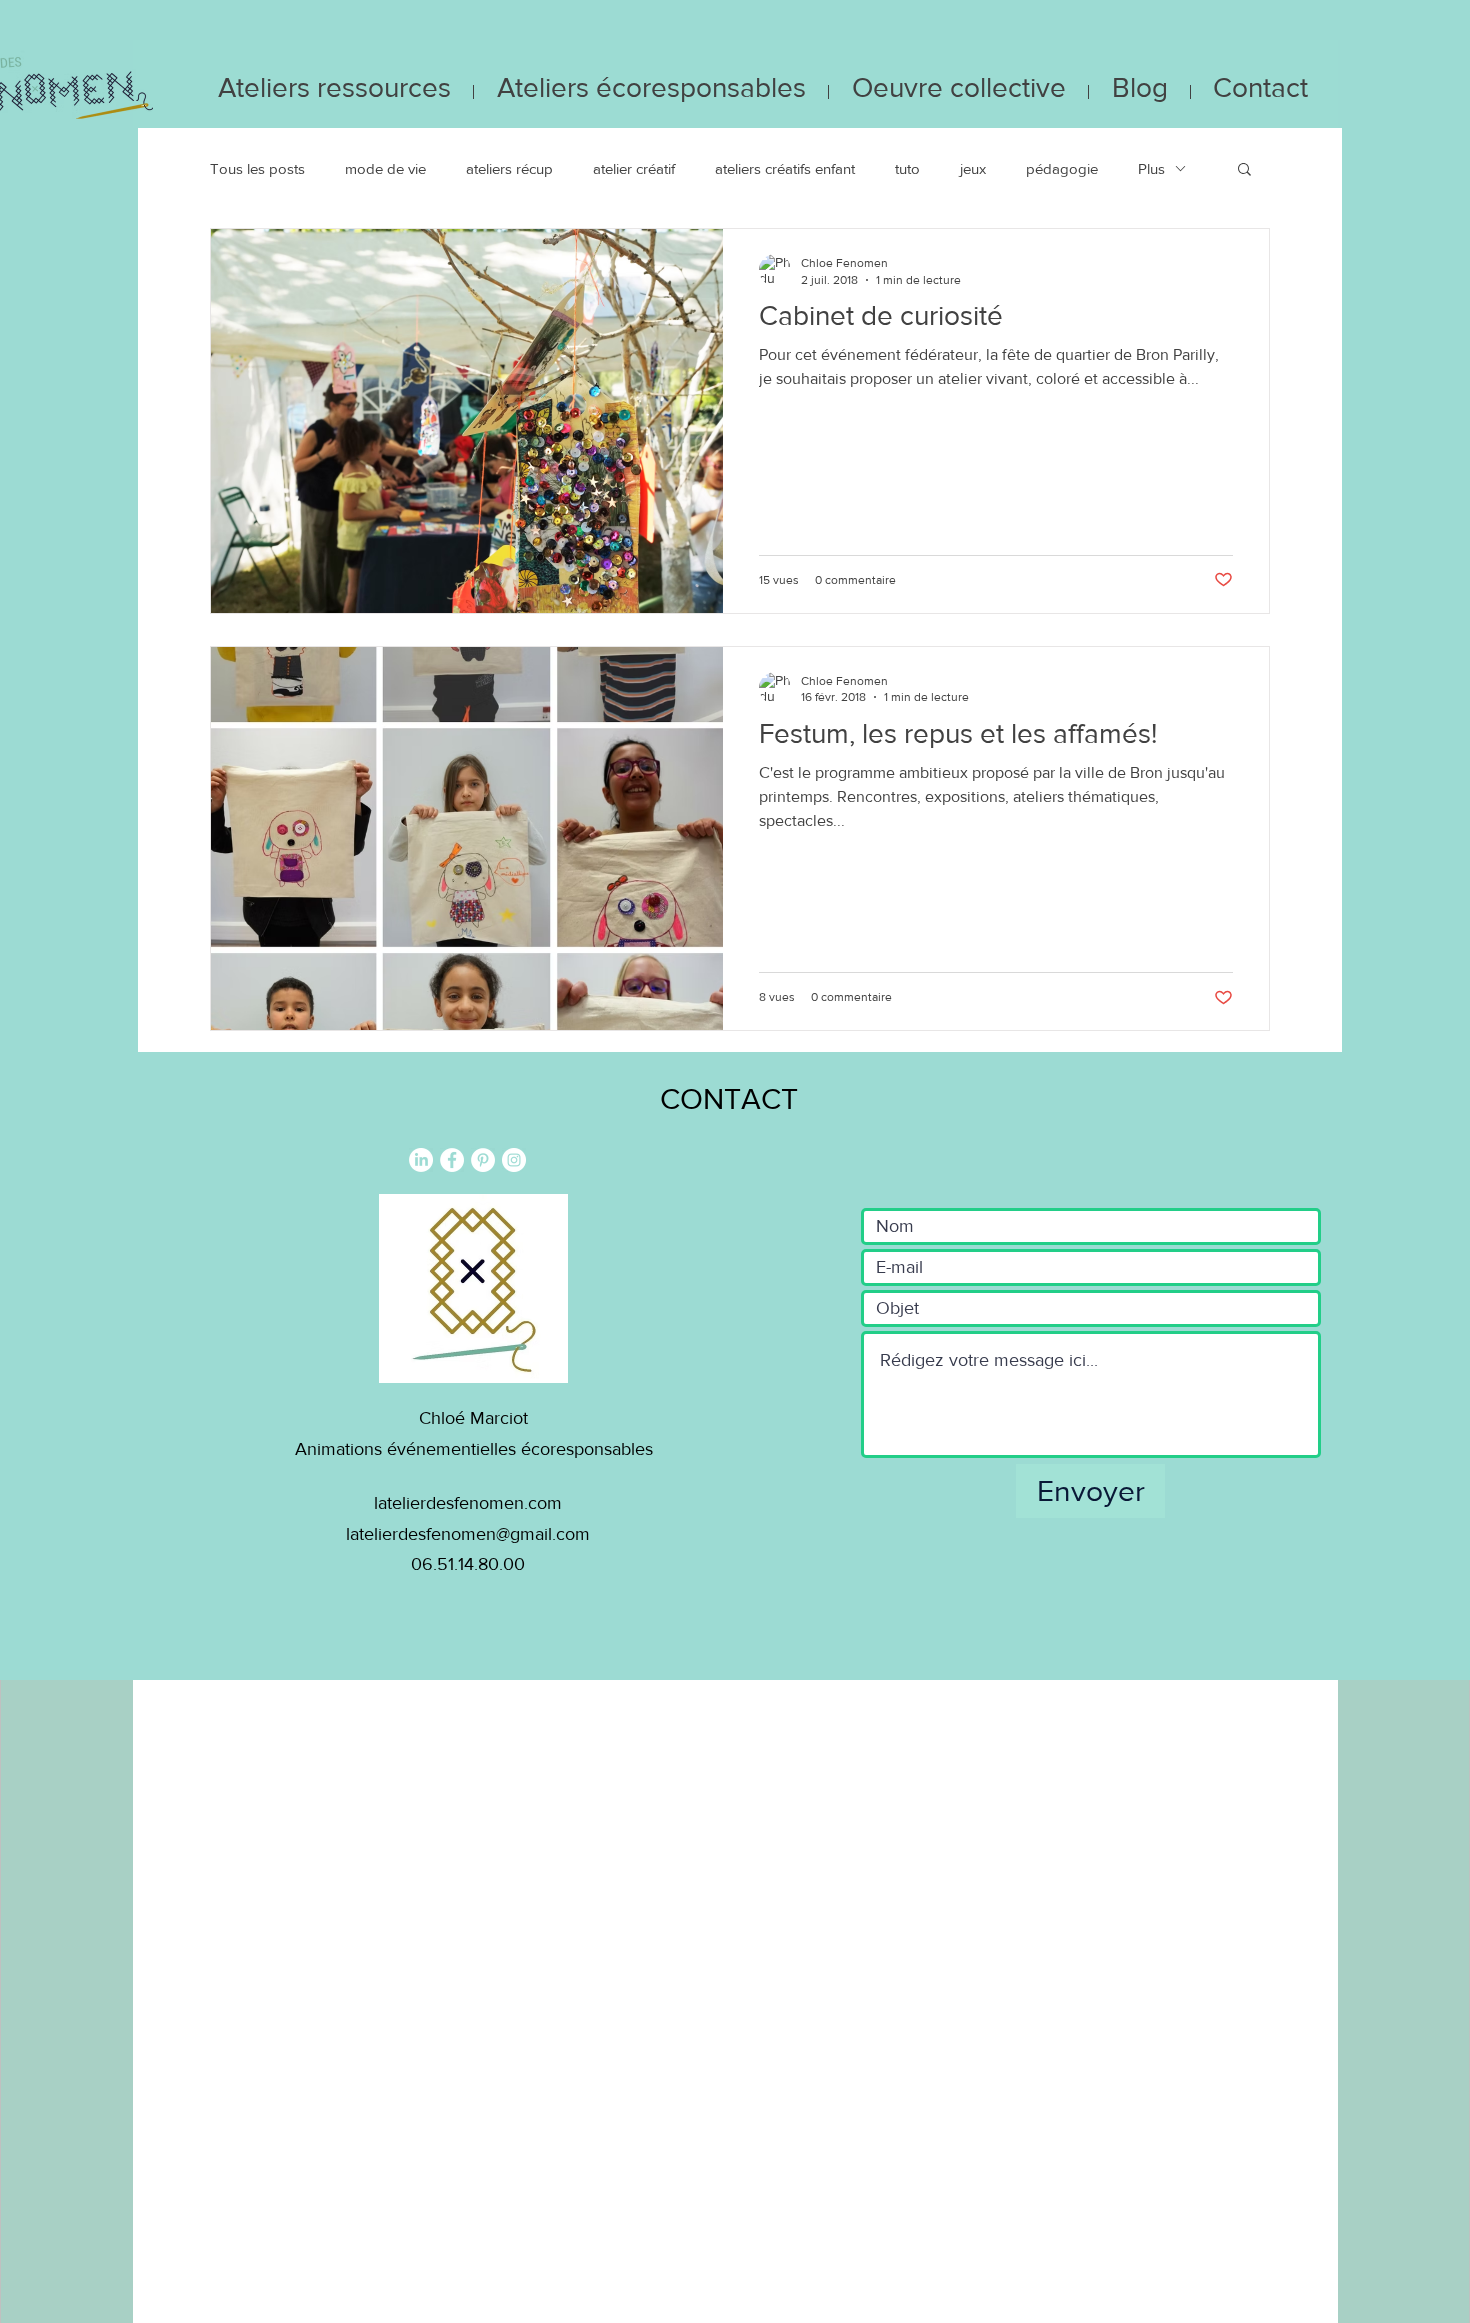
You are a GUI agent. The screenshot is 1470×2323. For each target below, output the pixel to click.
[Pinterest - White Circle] (483, 1160)
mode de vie (385, 168)
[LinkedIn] (421, 1160)
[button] (1244, 170)
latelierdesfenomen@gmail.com (468, 1534)
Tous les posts (257, 168)
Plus (1151, 168)
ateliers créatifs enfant (785, 168)
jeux (973, 168)
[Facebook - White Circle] (452, 1160)
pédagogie (1062, 168)
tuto (907, 168)
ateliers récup (509, 168)
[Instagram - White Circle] (514, 1160)
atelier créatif (634, 168)
